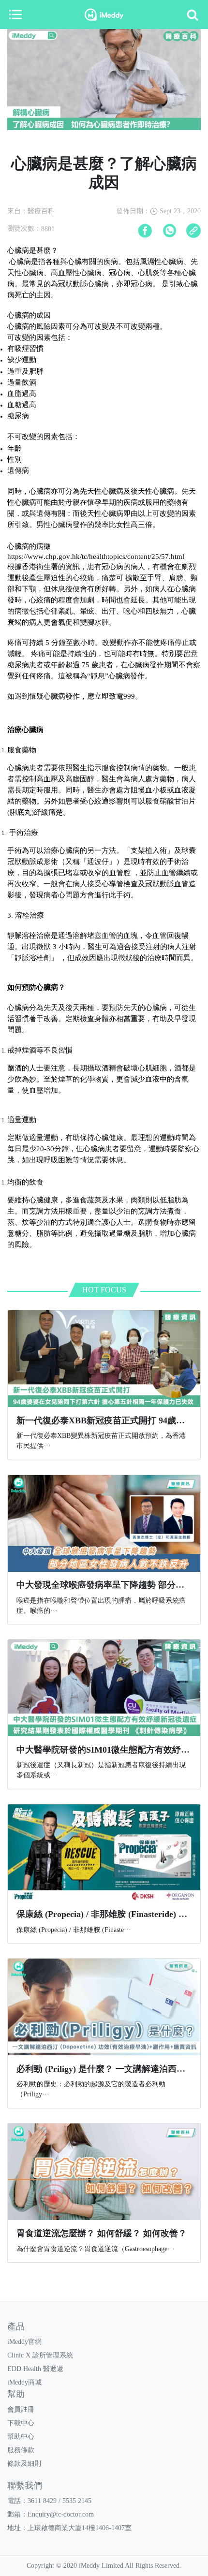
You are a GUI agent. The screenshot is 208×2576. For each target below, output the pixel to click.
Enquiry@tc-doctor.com (61, 2514)
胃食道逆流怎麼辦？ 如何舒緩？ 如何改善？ (102, 2233)
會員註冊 (21, 2409)
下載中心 (21, 2423)
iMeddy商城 (24, 2382)
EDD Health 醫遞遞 (35, 2369)
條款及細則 (24, 2464)
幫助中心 (21, 2437)
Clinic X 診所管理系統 (40, 2355)
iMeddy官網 (24, 2342)
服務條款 (21, 2450)
